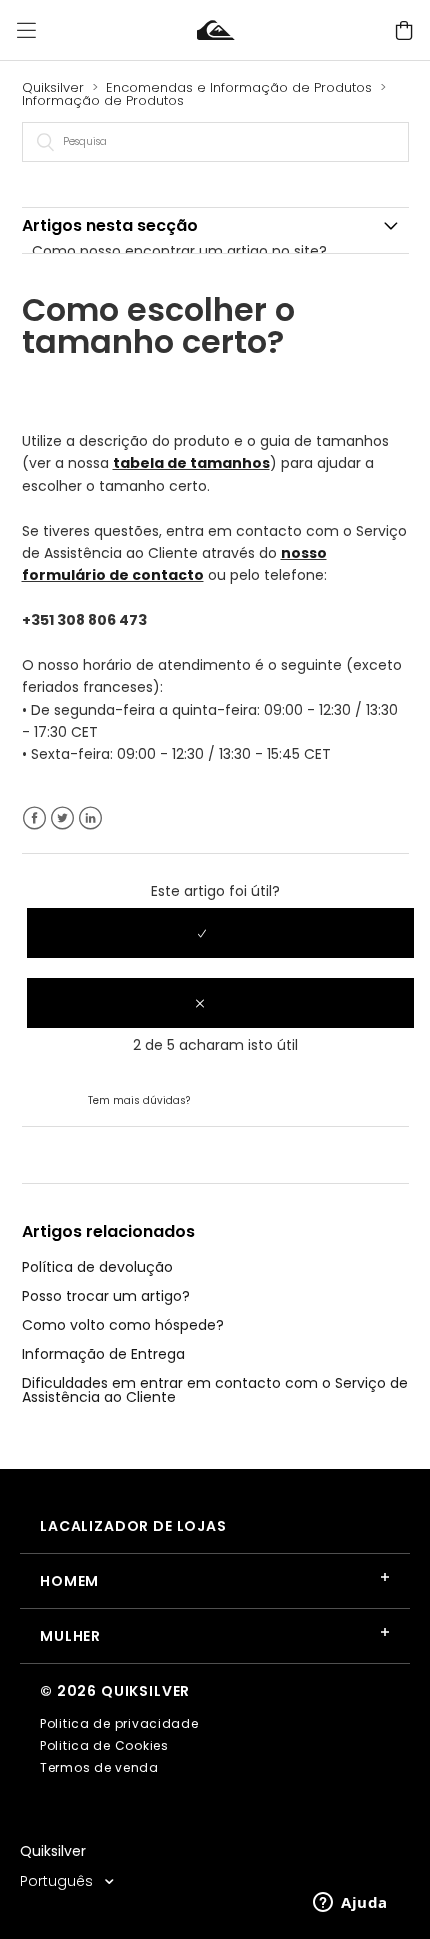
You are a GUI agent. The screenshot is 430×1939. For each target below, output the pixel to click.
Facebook (34, 818)
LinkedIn (90, 818)
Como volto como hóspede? (123, 1325)
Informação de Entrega (103, 1354)
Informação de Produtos (103, 100)
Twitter (62, 818)
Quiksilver (53, 87)
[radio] (220, 933)
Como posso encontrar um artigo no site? (179, 251)
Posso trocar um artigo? (106, 1296)
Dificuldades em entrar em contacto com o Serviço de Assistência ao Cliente (215, 1390)
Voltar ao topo (72, 1154)
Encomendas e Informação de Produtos (239, 87)
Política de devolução (97, 1267)
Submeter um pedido (268, 1099)
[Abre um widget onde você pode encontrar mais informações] (350, 1904)
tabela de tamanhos (191, 463)
